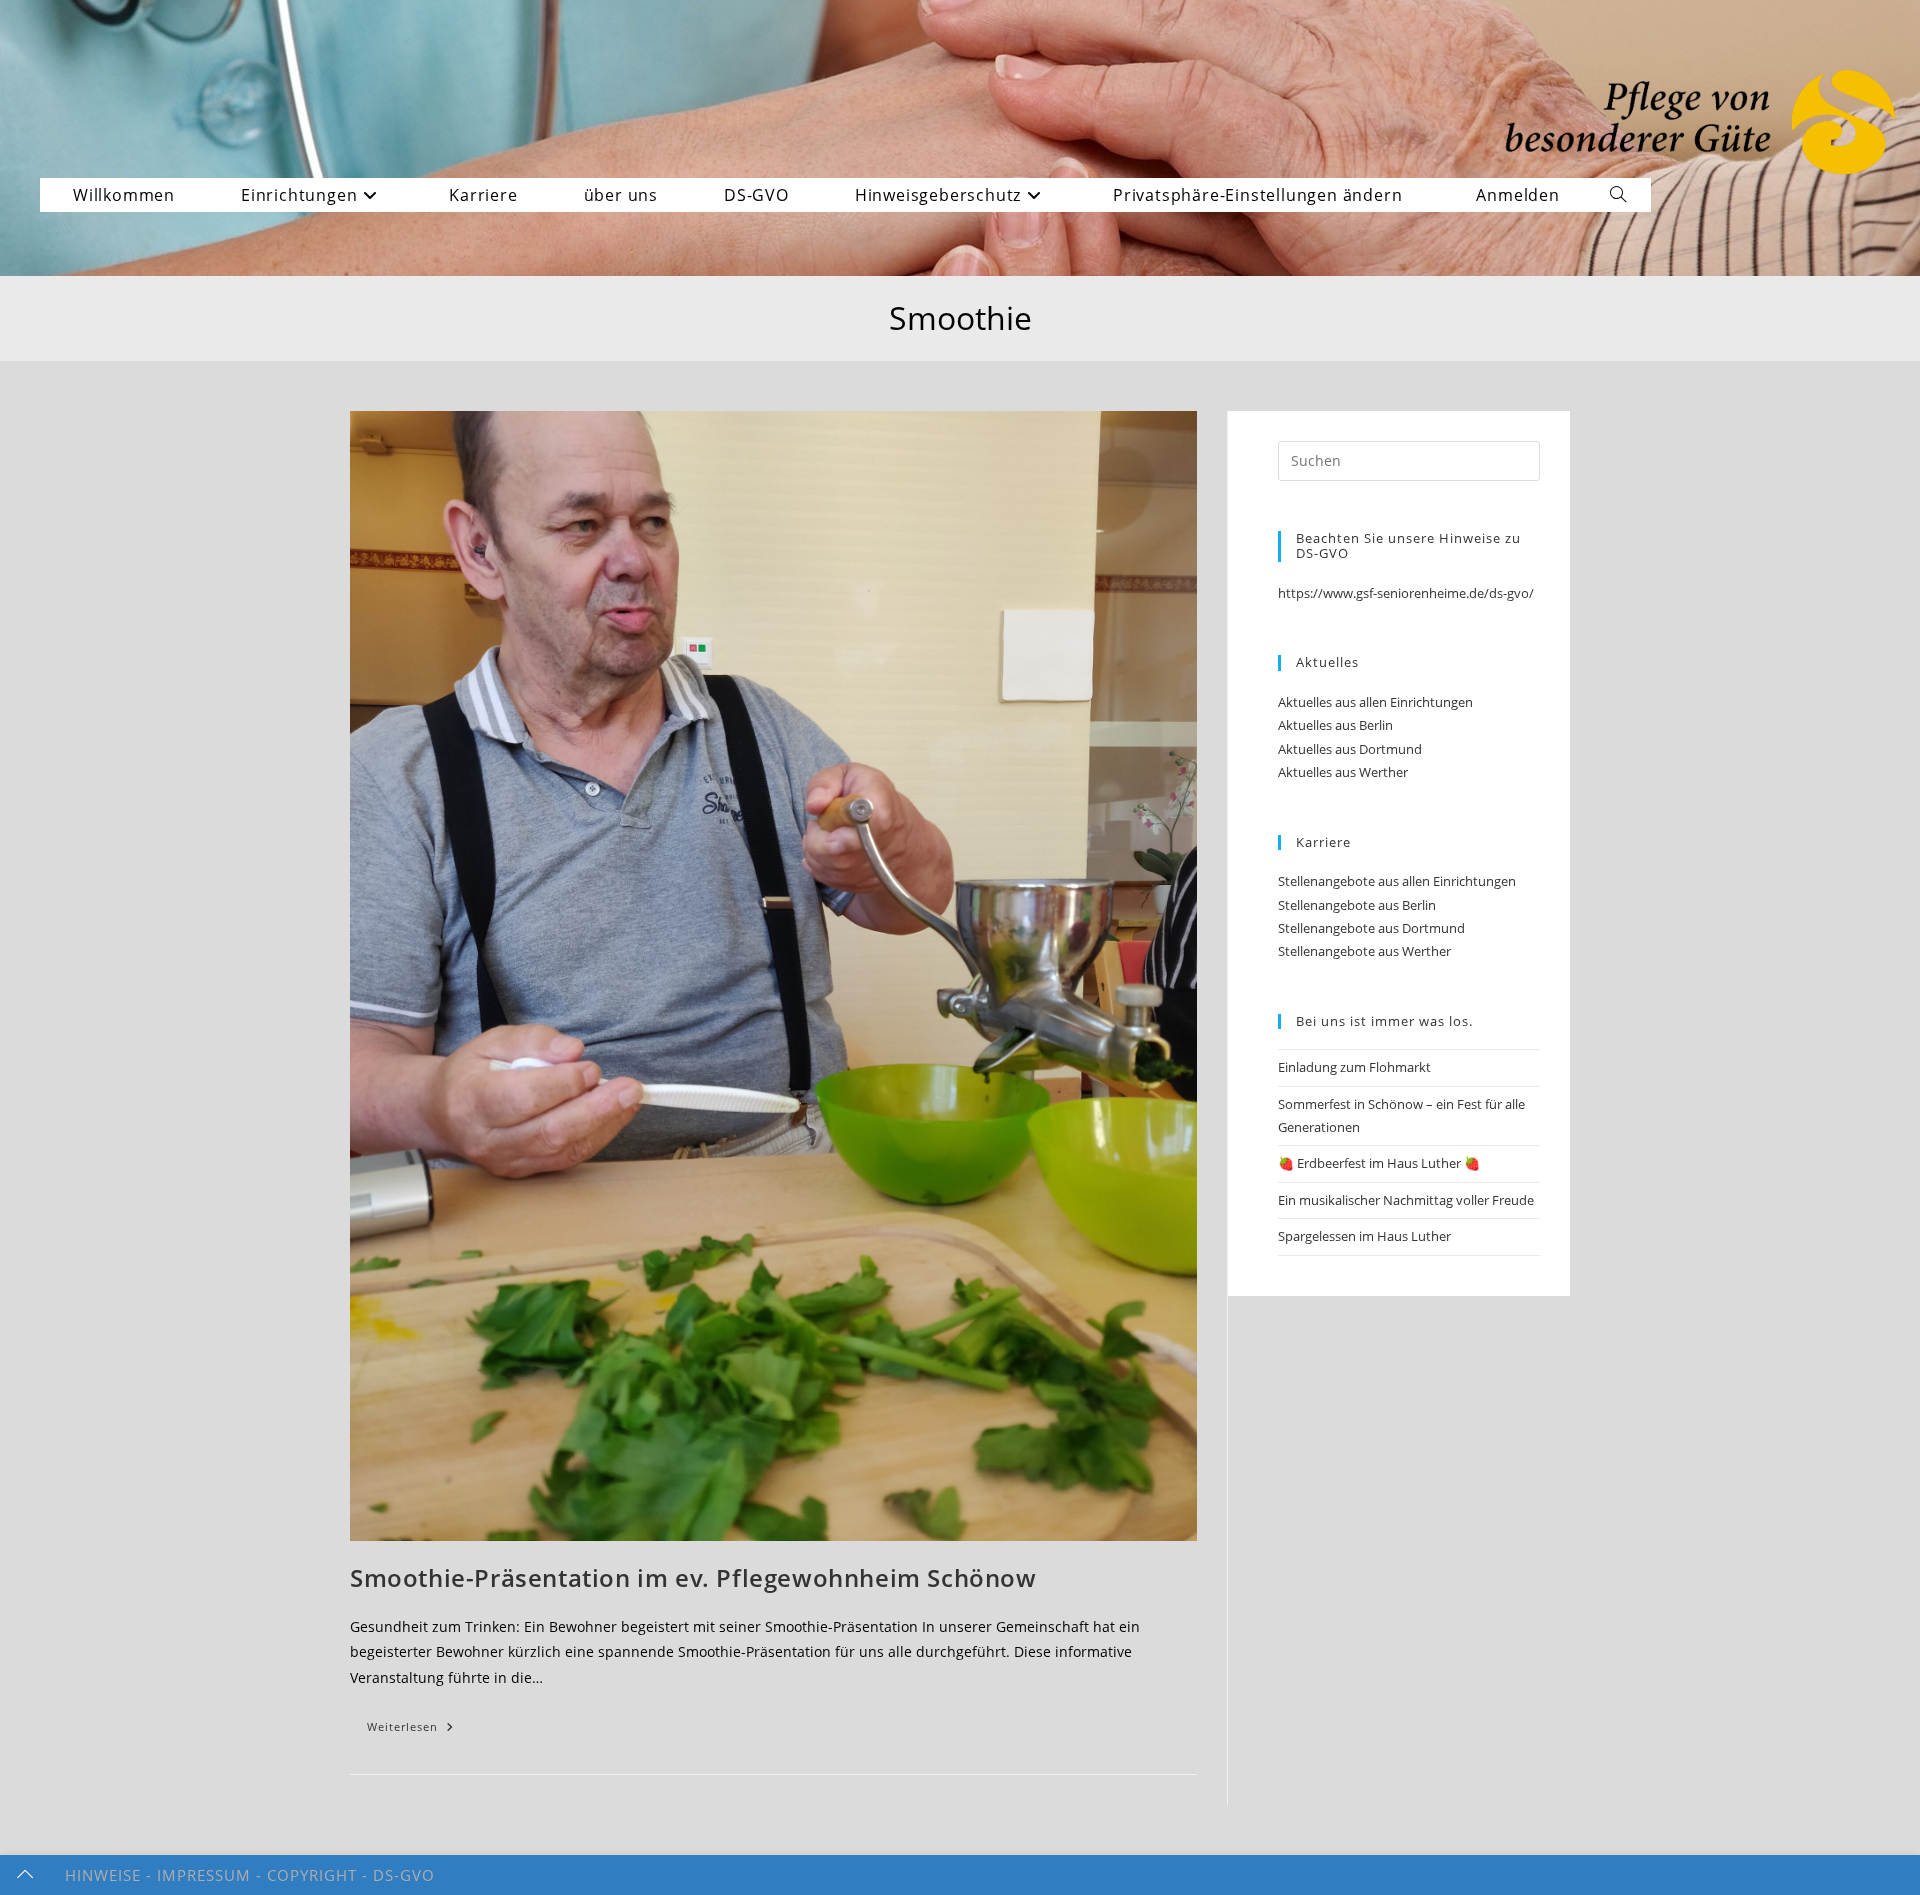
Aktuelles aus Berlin (1335, 725)
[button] (1265, 195)
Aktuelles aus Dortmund (1350, 749)
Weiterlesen (419, 1730)
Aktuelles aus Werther (1343, 772)
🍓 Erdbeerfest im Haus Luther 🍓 (1379, 1163)
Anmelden (1517, 195)
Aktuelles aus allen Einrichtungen (1375, 702)
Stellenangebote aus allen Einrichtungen (1397, 881)
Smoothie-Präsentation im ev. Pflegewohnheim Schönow (693, 1577)
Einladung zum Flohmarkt (1354, 1067)
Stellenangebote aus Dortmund (1371, 928)
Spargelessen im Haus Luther (1364, 1236)
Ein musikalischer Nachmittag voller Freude (1406, 1200)
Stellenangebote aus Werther (1364, 951)
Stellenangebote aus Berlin (1357, 905)
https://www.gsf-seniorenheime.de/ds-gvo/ (1406, 593)
